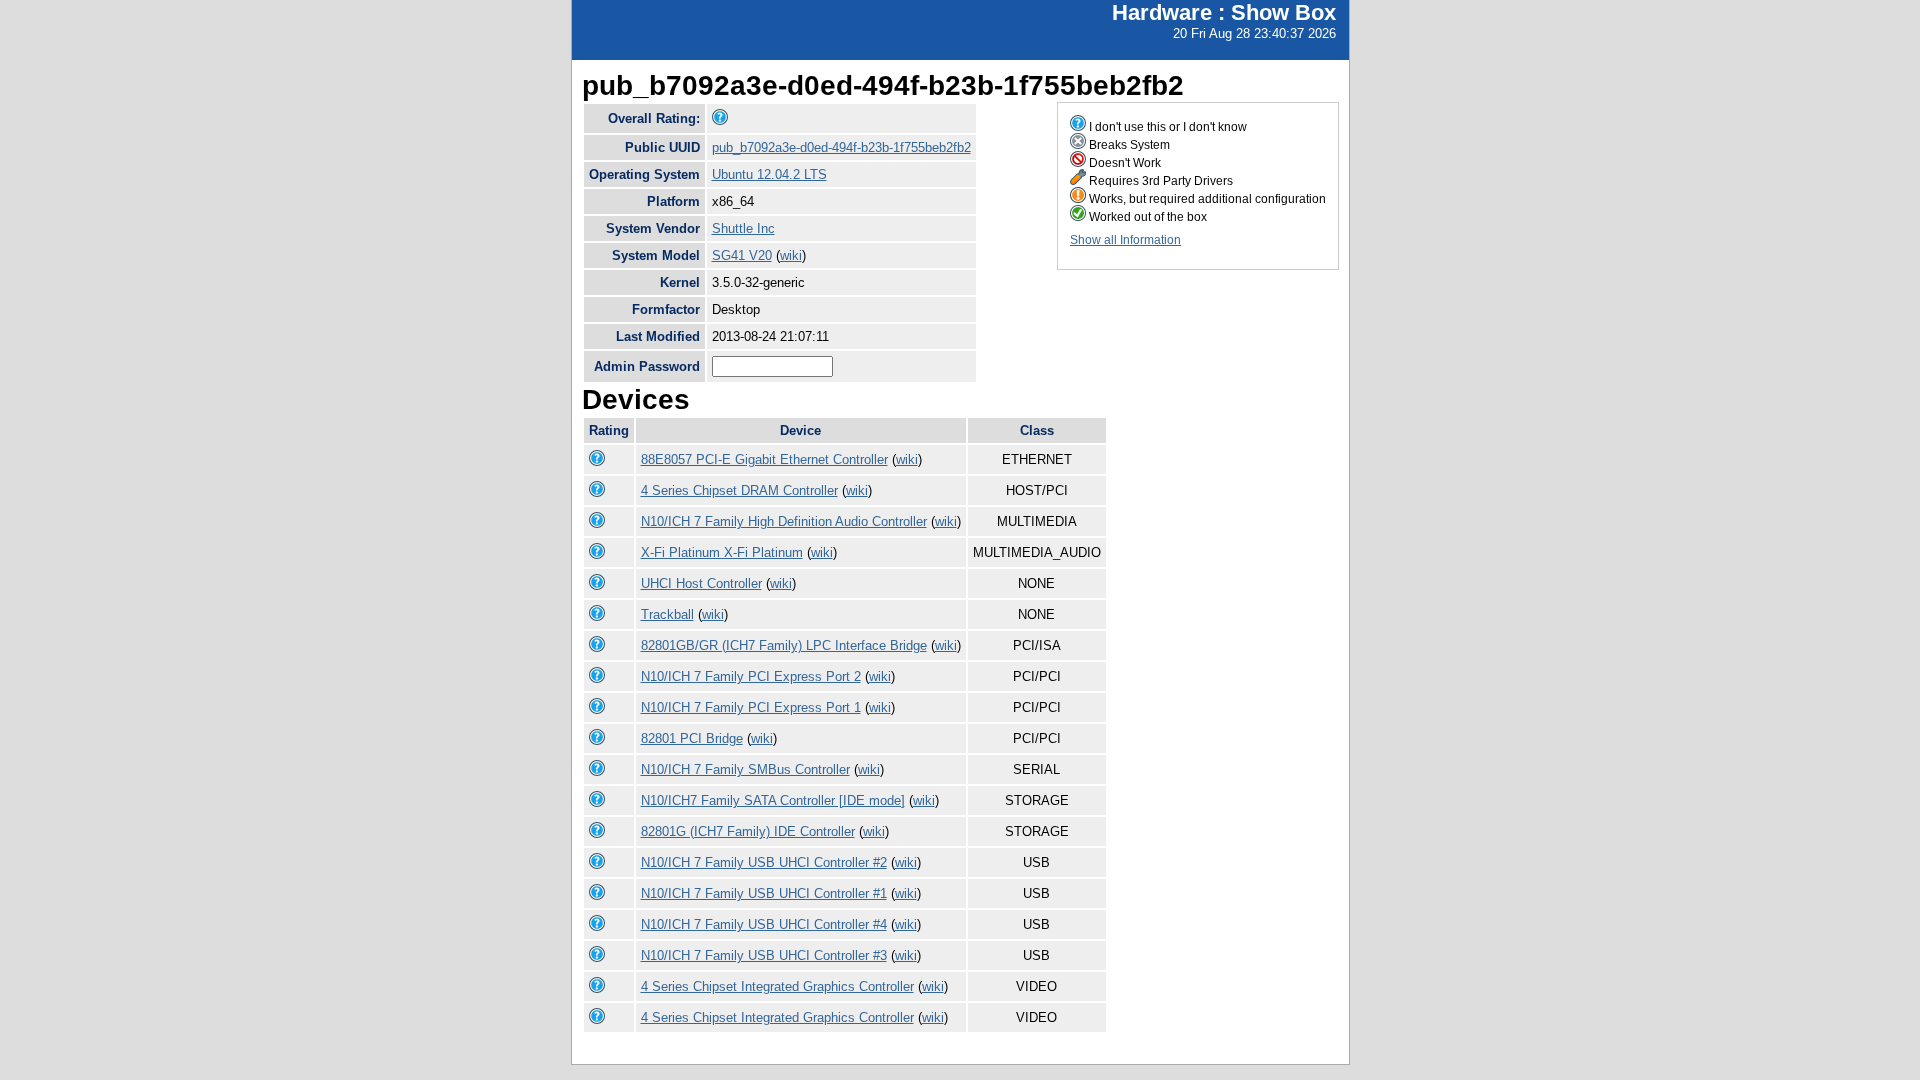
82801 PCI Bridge (692, 738)
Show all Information (1125, 240)
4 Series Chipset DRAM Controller (739, 490)
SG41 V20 (742, 255)
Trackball (667, 614)
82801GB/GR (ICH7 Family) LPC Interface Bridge (784, 645)
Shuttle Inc (743, 228)
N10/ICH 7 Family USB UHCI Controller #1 (764, 893)
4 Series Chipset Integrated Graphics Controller (777, 986)
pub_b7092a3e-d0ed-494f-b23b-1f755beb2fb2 (841, 147)
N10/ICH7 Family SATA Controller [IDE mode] (773, 800)
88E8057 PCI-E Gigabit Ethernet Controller (764, 459)
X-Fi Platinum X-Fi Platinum (722, 552)
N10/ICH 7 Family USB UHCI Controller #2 (764, 862)
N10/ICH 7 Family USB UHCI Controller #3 (764, 955)
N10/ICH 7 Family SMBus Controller (745, 769)
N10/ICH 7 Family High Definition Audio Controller (784, 521)
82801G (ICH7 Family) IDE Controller (748, 831)
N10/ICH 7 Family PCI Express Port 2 (751, 676)
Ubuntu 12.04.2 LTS (769, 174)
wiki (791, 255)
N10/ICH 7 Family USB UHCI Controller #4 (764, 924)
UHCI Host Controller (701, 583)
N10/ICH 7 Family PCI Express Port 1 (751, 707)
